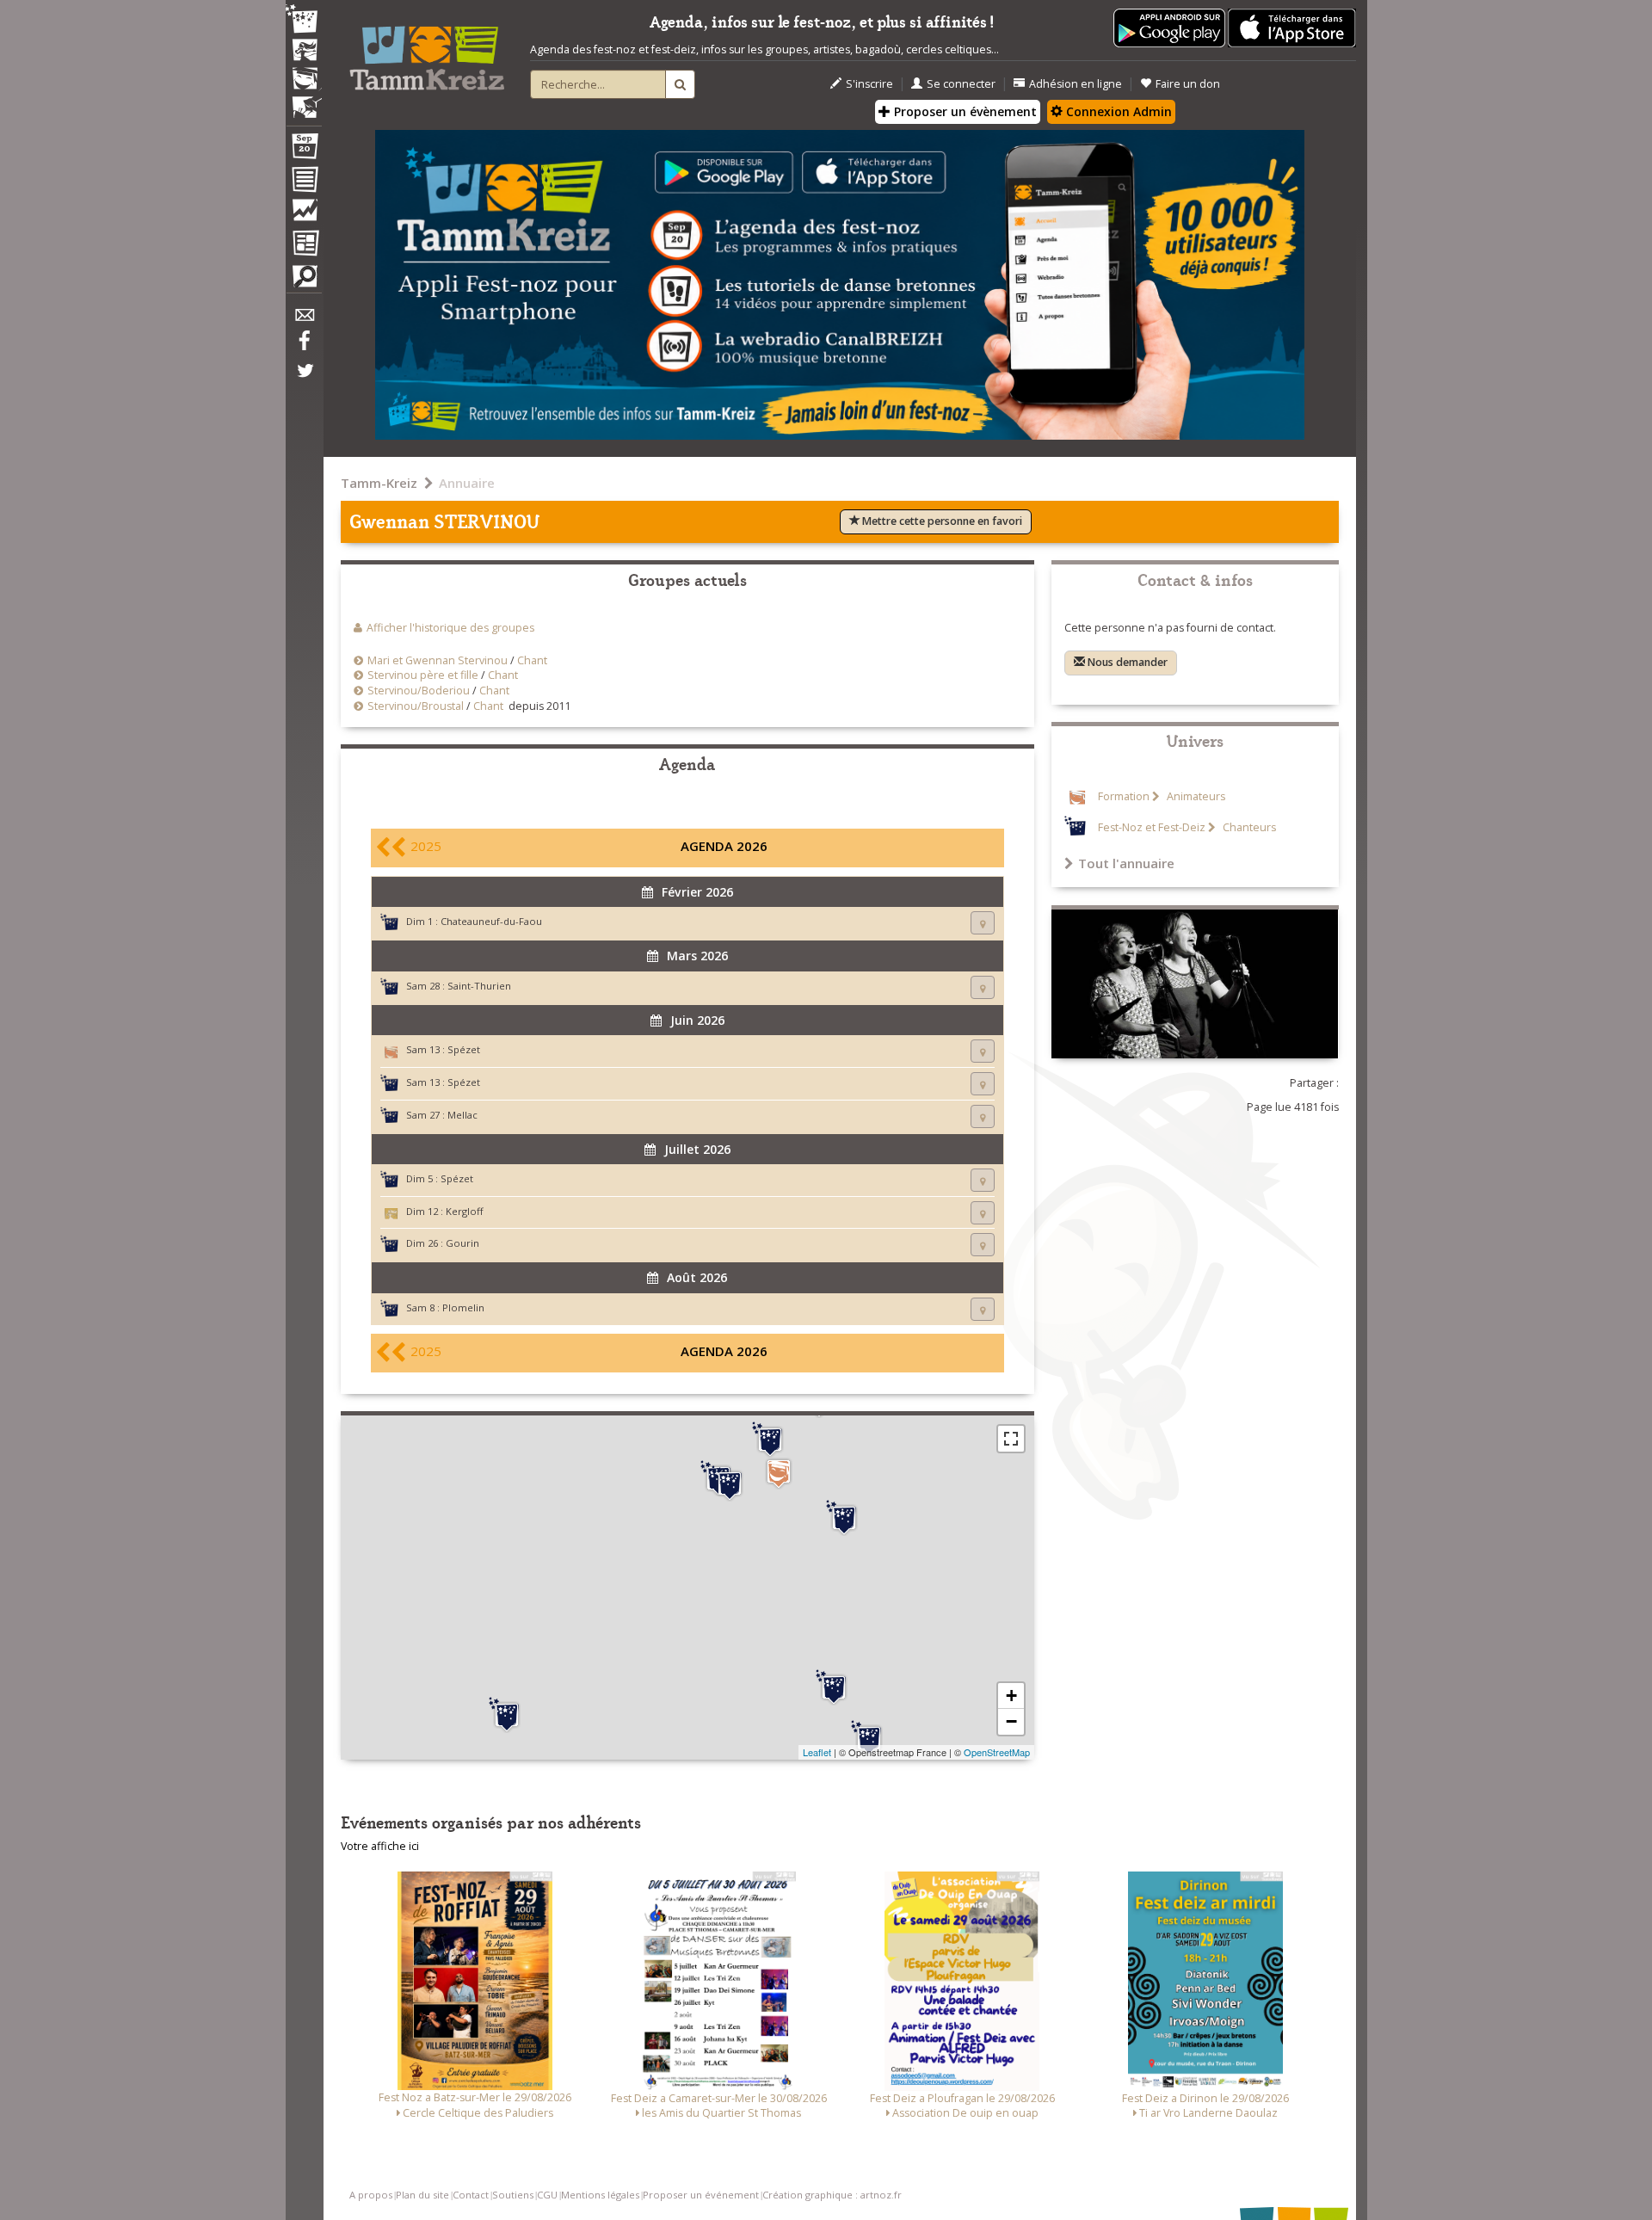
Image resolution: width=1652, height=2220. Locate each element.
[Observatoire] (304, 214)
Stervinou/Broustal (416, 706)
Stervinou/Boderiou (419, 691)
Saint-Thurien (479, 986)
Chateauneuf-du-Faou (491, 921)
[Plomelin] (507, 1715)
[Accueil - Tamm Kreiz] (427, 52)
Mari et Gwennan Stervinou (438, 660)
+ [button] (1011, 1696)
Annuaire (467, 483)
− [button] (1011, 1721)
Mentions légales (600, 2195)
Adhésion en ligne (1076, 84)
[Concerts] (304, 52)
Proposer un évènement (964, 111)
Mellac (462, 1115)
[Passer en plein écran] (1011, 1439)
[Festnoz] (304, 20)
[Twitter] (304, 379)
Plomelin (463, 1307)
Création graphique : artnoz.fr (832, 2195)
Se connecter (961, 84)
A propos (371, 2195)
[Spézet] (779, 1474)
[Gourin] (844, 1518)
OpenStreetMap (997, 1752)
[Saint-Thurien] (834, 1687)
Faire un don (1188, 84)
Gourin (462, 1243)
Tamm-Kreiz (379, 483)
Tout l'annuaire (1126, 863)
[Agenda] (304, 150)
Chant (532, 660)
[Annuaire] (304, 182)
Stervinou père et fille (423, 675)
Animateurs (1195, 796)
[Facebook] (304, 347)
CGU (547, 2195)
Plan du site (422, 2195)
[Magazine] (304, 245)
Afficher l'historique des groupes (450, 628)
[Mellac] (869, 1738)
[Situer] (983, 923)
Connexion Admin (1117, 111)
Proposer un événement (701, 2195)
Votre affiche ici (380, 1846)
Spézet (464, 1049)
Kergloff (465, 1211)
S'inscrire (869, 84)
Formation (1124, 796)
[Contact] (304, 320)
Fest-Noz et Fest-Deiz (1152, 827)
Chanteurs (1248, 827)
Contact (471, 2195)
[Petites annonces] (304, 281)
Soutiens (513, 2195)
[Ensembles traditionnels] (304, 101)
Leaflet (817, 1752)
